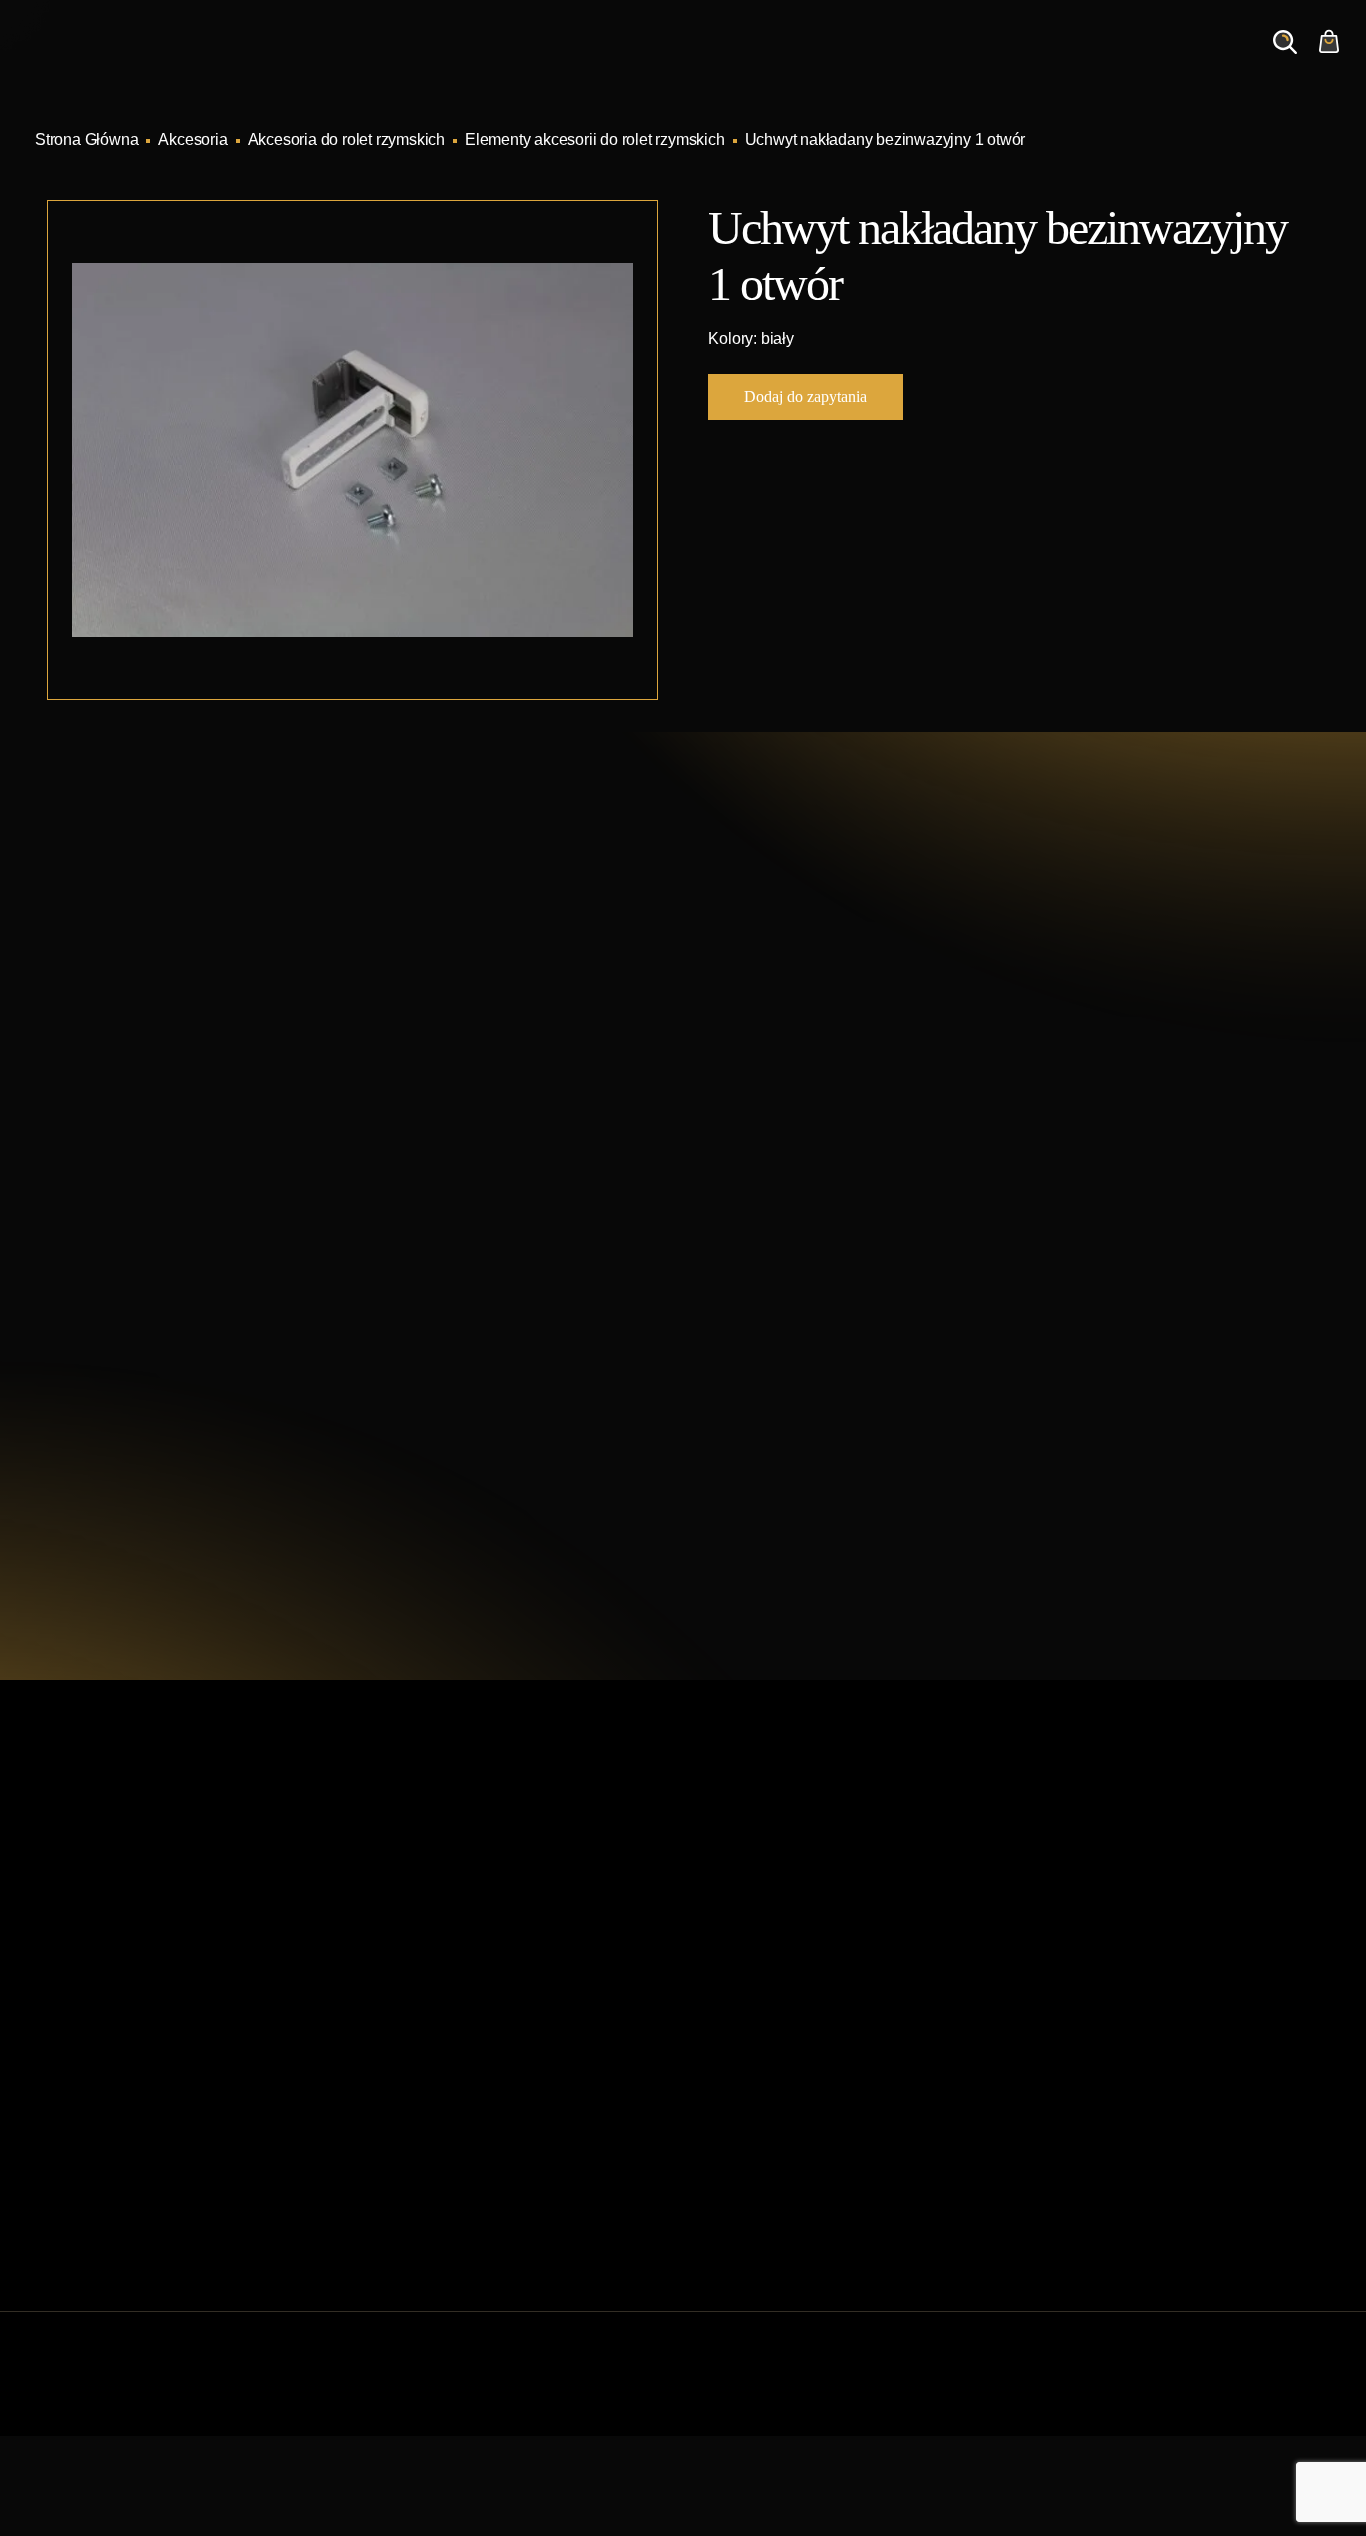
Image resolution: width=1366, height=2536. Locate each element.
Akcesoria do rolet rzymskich (346, 139)
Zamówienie (1186, 61)
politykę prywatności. (915, 1459)
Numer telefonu (1072, 1229)
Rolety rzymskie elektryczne (791, 1998)
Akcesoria (192, 139)
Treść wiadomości (794, 1324)
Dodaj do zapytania (805, 396)
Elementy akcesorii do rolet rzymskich (595, 139)
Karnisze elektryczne (767, 1934)
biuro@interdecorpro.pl (214, 1112)
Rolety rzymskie (750, 1966)
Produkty (628, 61)
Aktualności (864, 61)
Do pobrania (408, 2094)
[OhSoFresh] (1275, 2393)
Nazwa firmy (1062, 1134)
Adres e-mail (776, 1229)
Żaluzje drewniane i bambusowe (807, 2030)
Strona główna (415, 1902)
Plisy (712, 2158)
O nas (972, 61)
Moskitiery (730, 2126)
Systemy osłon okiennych (453, 1934)
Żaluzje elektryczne (762, 2062)
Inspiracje (741, 61)
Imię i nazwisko (785, 1134)
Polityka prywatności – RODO (468, 2158)
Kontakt (1067, 61)
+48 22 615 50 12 (189, 1075)
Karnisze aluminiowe (767, 1902)
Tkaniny (723, 2190)
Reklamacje (406, 2126)
